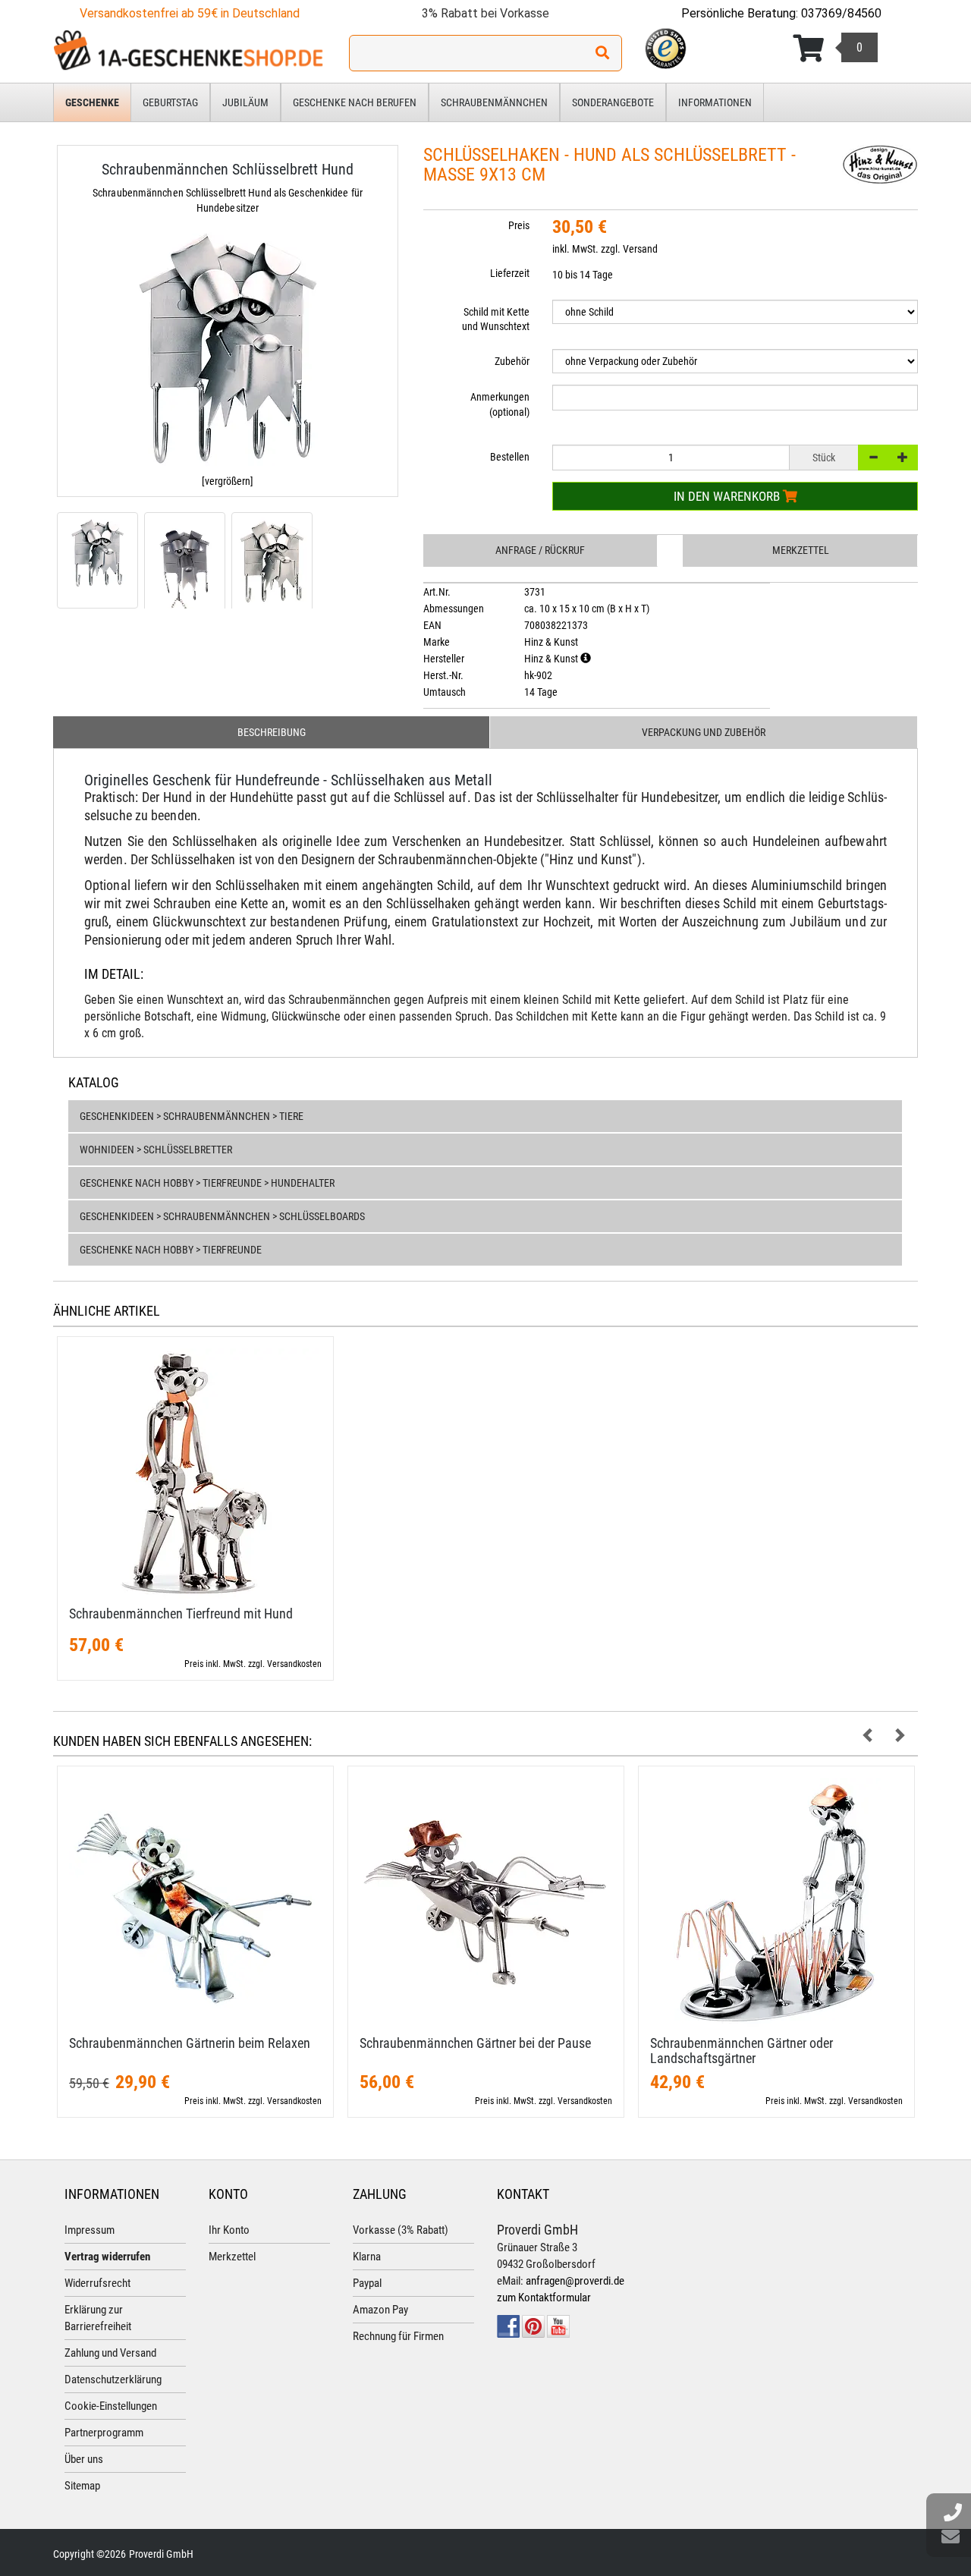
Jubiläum (245, 102)
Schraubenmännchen (494, 102)
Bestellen (510, 457)
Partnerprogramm (104, 2433)
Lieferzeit (510, 273)
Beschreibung (272, 732)
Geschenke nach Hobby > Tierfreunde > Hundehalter (207, 1183)
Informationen (715, 102)
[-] (873, 458)
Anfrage (540, 550)
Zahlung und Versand (110, 2353)
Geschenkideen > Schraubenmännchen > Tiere (192, 1116)
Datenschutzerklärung (113, 2379)
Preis (519, 225)
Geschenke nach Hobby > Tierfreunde (171, 1250)
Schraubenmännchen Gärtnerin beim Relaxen (190, 2043)
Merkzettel (801, 550)
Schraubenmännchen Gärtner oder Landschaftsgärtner (742, 2051)
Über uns (84, 2459)
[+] (903, 458)
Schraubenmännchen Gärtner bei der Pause (475, 2043)
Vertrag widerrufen (107, 2257)
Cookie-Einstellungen (111, 2406)
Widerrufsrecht (97, 2283)
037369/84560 (841, 13)
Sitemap (82, 2486)
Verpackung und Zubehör (704, 732)
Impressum (90, 2230)
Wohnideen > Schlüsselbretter (156, 1150)
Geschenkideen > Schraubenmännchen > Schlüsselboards (222, 1216)
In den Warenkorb (728, 496)
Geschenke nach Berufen (355, 102)
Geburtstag (170, 102)
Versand (640, 249)
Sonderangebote (613, 102)
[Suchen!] (602, 53)
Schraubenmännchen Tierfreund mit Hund (181, 1614)
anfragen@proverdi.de (575, 2281)
